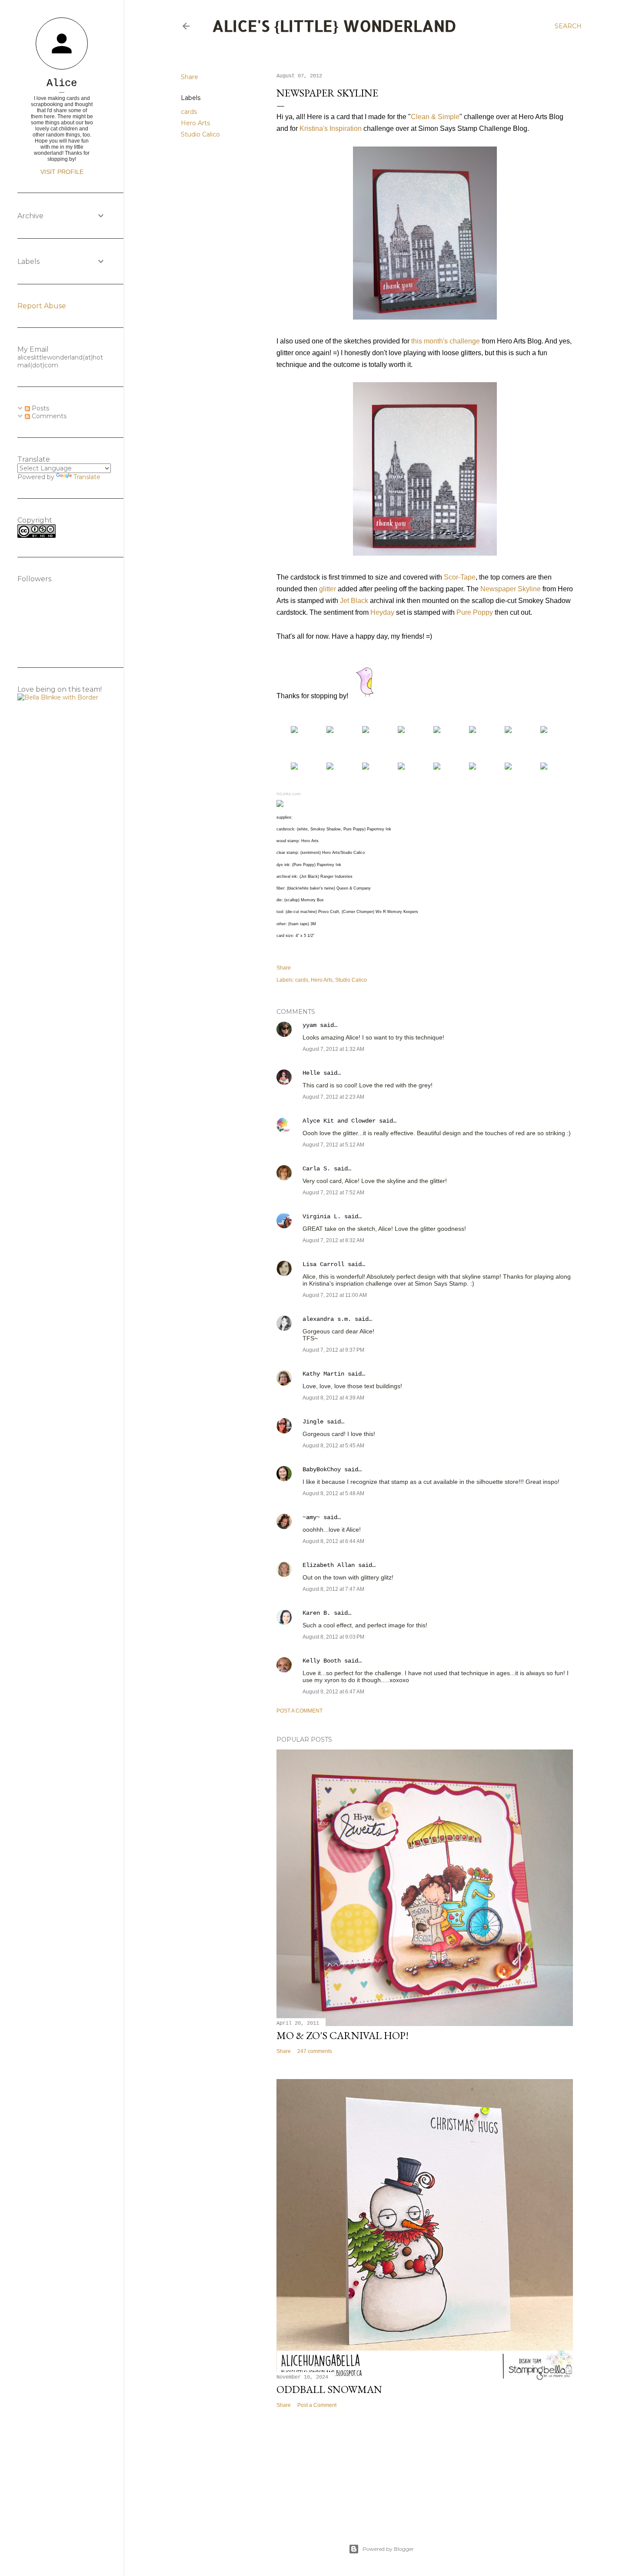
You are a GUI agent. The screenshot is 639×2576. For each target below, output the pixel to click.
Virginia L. (322, 1216)
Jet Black (354, 601)
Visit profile (62, 172)
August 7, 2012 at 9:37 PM (333, 1350)
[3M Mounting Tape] (544, 767)
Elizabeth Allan (329, 1565)
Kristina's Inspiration (331, 128)
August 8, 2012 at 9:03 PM (333, 1637)
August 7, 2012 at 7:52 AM (333, 1193)
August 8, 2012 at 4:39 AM (333, 1398)
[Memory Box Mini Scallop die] (366, 767)
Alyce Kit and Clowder (339, 1121)
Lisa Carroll (323, 1264)
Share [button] (190, 77)
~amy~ (311, 1517)
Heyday (382, 612)
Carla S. (316, 1169)
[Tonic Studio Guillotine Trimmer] (437, 767)
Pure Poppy (475, 612)
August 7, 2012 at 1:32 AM (333, 1049)
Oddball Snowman (329, 2389)
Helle (311, 1073)
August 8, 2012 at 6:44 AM (333, 1541)
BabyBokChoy (322, 1470)
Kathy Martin (323, 1374)
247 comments (315, 2051)
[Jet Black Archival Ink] (473, 731)
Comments (48, 416)
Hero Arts (195, 123)
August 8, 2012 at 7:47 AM (333, 1589)
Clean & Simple (435, 117)
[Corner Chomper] (508, 767)
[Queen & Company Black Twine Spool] (330, 767)
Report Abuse (42, 306)
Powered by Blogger (388, 2549)
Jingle (313, 1422)
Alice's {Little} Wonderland (334, 26)
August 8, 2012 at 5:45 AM (333, 1446)
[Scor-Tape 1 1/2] (294, 767)
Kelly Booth (322, 1661)
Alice (62, 83)
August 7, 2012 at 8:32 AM (333, 1240)
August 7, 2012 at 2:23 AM (333, 1097)
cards (189, 112)
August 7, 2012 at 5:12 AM (333, 1145)
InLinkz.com (288, 794)
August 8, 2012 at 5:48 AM (333, 1493)
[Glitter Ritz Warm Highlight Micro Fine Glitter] (544, 731)
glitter (328, 589)
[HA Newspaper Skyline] (294, 731)
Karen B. (316, 1613)
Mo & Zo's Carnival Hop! (343, 2035)
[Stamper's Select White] (366, 731)
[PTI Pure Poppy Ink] (508, 731)
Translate (87, 477)
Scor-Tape (460, 577)
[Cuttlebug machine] (401, 767)
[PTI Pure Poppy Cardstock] (437, 731)
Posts (40, 408)
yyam (310, 1025)
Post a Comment (300, 1711)
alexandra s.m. (327, 1319)
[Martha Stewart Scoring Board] (473, 767)
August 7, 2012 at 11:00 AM (335, 1295)
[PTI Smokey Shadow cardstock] (401, 731)
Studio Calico (200, 134)
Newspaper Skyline (511, 589)
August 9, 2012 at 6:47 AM (333, 1692)
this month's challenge (446, 341)
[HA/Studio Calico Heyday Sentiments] (330, 731)
